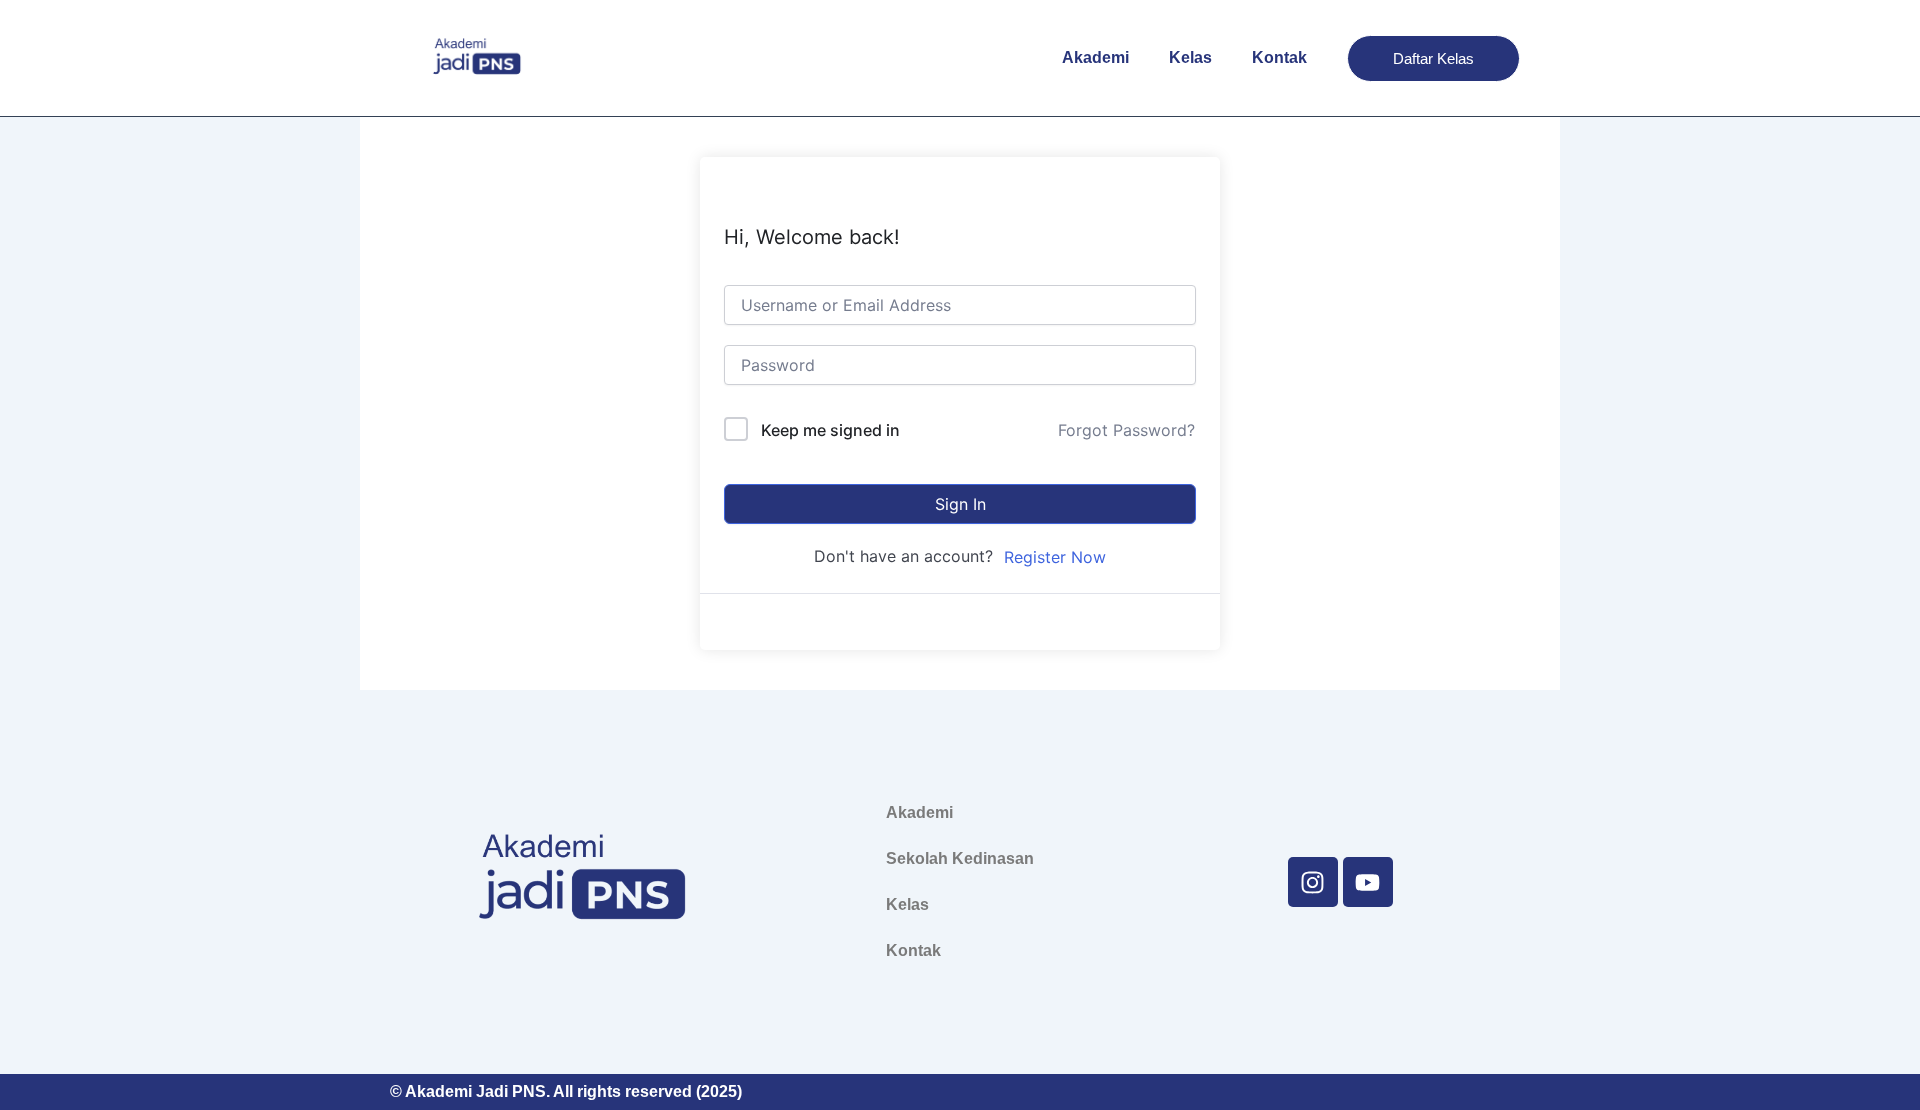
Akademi (919, 812)
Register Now (1055, 557)
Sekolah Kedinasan (960, 858)
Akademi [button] (1095, 57)
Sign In (960, 504)
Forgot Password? (1126, 430)
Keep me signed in (830, 430)
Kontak (1279, 57)
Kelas (1190, 57)
